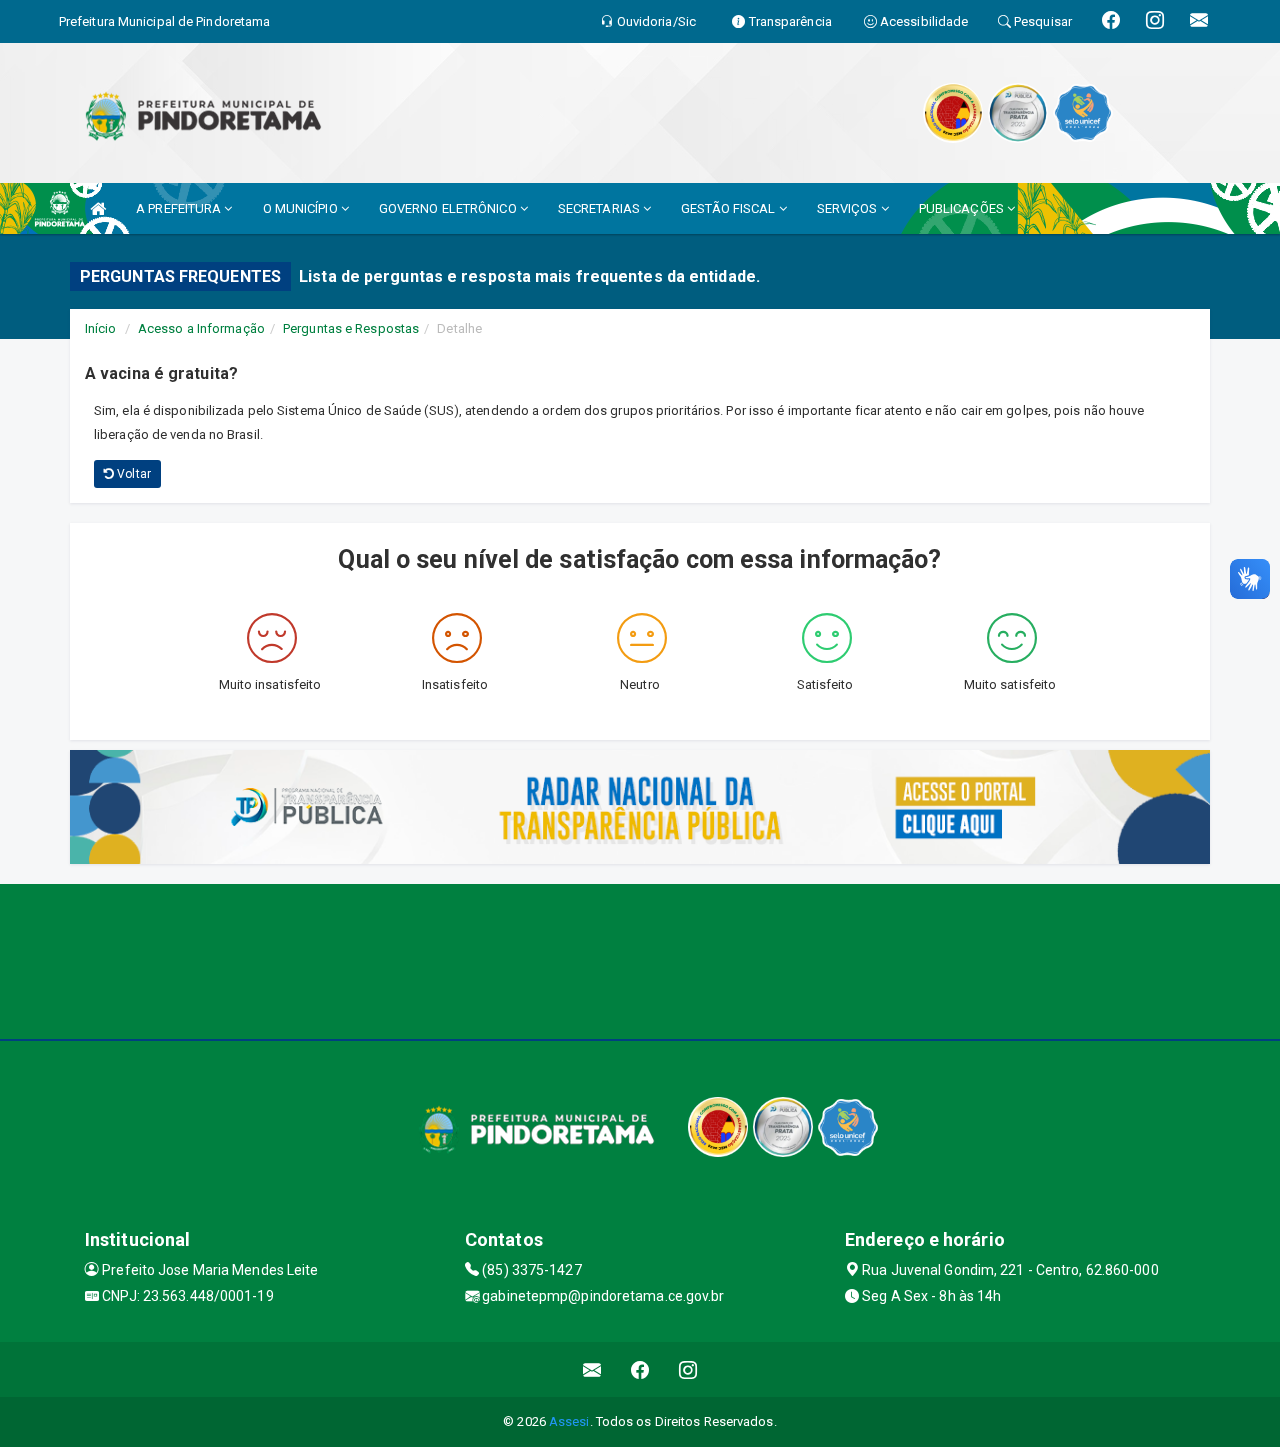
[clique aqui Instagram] (688, 1369)
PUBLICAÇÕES (963, 208)
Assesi (569, 1421)
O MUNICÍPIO (302, 208)
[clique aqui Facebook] (640, 1369)
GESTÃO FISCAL (729, 208)
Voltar (132, 474)
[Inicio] (98, 208)
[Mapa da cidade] (640, 959)
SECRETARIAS (600, 208)
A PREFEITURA (180, 208)
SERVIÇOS (849, 208)
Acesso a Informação (201, 328)
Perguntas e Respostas (351, 328)
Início (101, 328)
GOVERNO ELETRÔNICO (449, 208)
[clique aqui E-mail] (592, 1369)
